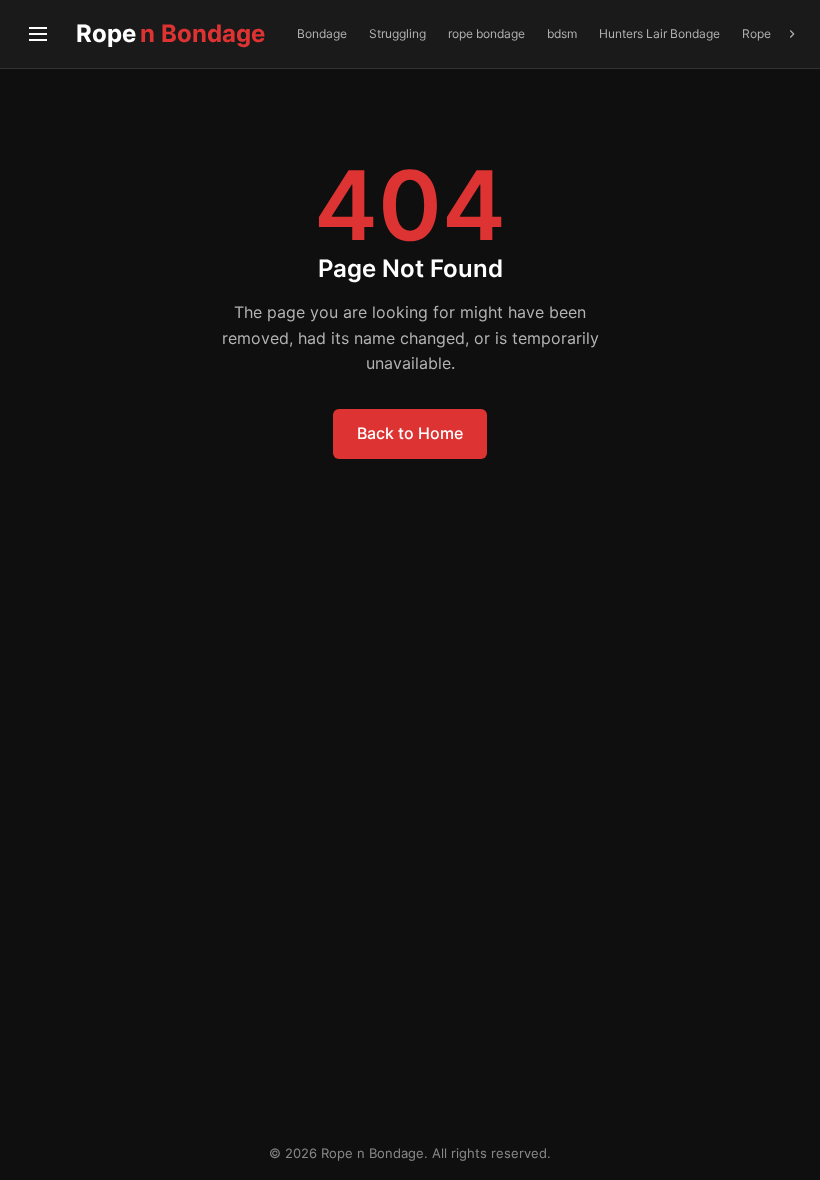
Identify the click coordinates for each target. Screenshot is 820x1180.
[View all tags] (792, 34)
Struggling (397, 33)
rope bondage (486, 33)
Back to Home (410, 433)
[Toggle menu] (38, 34)
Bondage (322, 33)
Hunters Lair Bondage (659, 33)
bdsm (562, 33)
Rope (170, 33)
